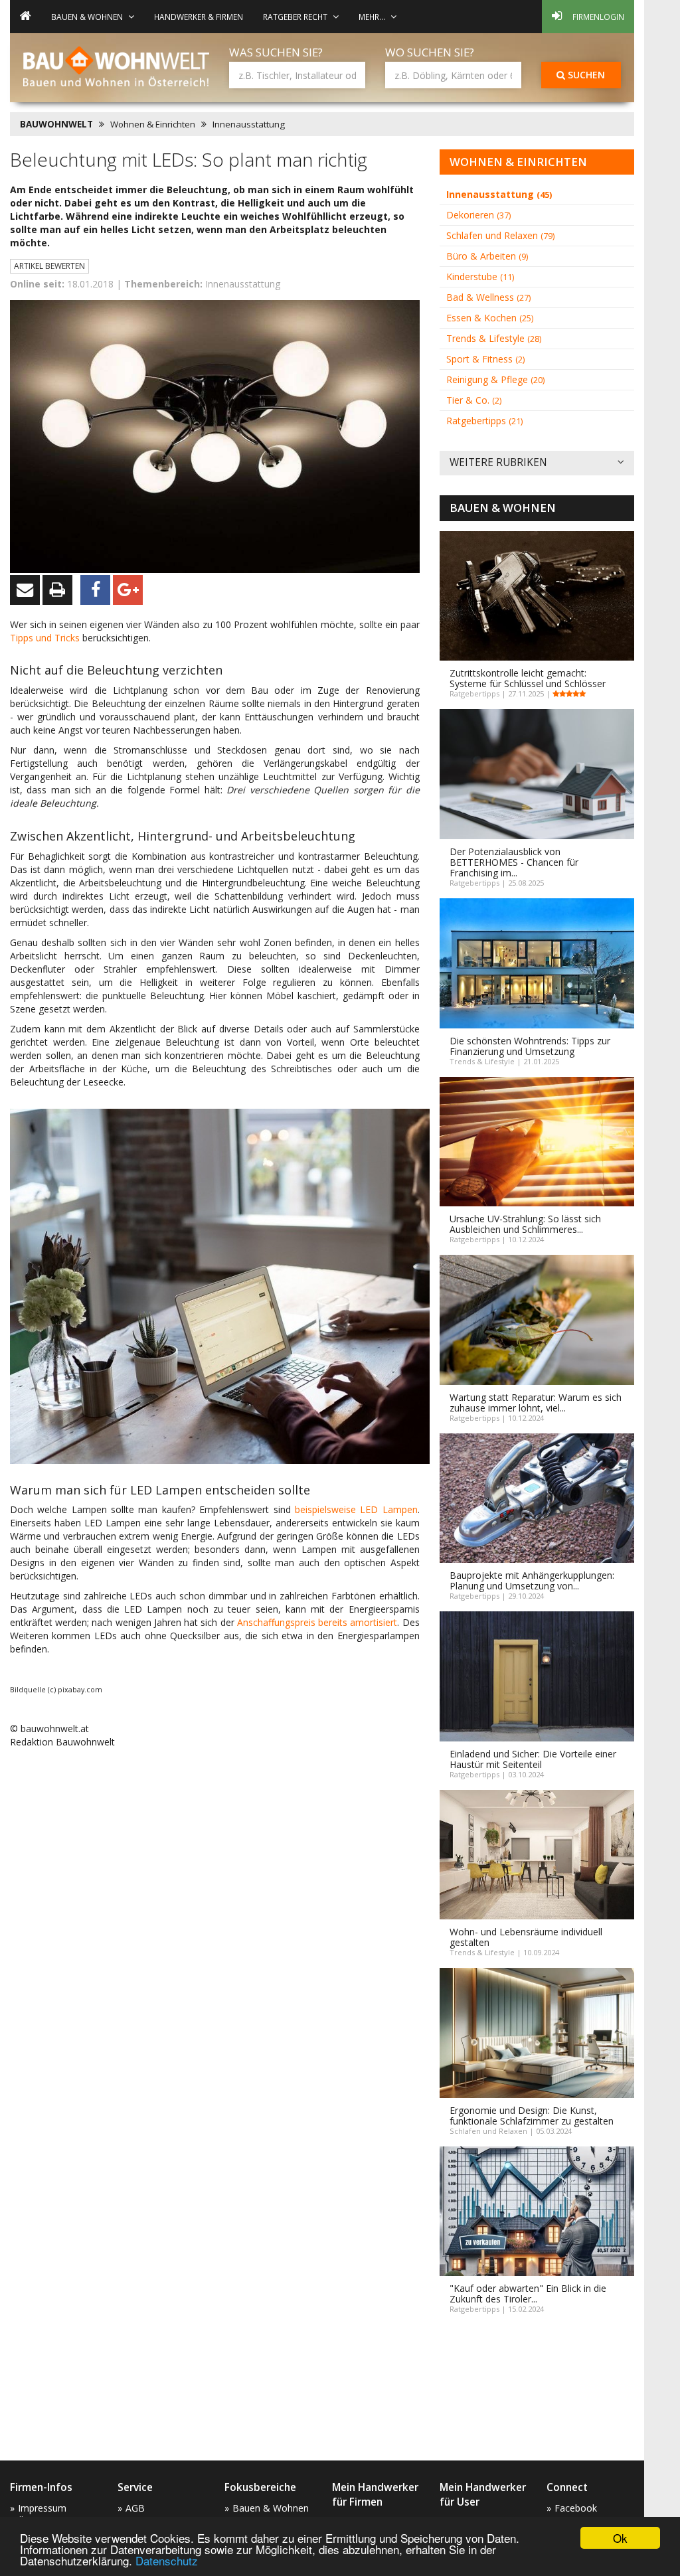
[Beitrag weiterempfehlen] (25, 590)
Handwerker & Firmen (199, 17)
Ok (620, 2538)
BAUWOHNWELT (56, 124)
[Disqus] (215, 1928)
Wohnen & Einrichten (153, 124)
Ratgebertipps (484, 421)
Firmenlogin (598, 17)
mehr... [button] (372, 17)
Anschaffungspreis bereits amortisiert (317, 1622)
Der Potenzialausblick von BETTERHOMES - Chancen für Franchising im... (514, 862)
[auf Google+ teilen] (128, 590)
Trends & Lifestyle (494, 338)
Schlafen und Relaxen (500, 235)
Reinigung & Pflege (495, 379)
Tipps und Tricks (45, 638)
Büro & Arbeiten (487, 256)
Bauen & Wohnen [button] (87, 17)
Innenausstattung (249, 124)
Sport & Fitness (485, 359)
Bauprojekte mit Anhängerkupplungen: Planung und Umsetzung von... (532, 1580)
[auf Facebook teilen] (95, 590)
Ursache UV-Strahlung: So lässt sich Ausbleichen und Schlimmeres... (525, 1224)
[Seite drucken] (57, 590)
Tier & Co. (474, 400)
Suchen (585, 75)
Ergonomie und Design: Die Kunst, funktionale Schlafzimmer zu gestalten (532, 2116)
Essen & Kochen (490, 318)
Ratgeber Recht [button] (295, 17)
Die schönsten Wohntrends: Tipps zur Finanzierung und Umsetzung (530, 1046)
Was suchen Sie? (276, 52)
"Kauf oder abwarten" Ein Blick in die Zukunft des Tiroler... (528, 2294)
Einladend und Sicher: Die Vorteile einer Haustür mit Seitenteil (533, 1759)
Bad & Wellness (488, 297)
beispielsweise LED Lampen (356, 1509)
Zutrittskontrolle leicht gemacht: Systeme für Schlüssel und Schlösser (528, 678)
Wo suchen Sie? (430, 52)
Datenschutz (167, 2560)
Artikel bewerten (49, 266)
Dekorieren (478, 215)
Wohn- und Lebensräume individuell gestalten (526, 1937)
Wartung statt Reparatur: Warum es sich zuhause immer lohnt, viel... (536, 1403)
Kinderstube (480, 277)
